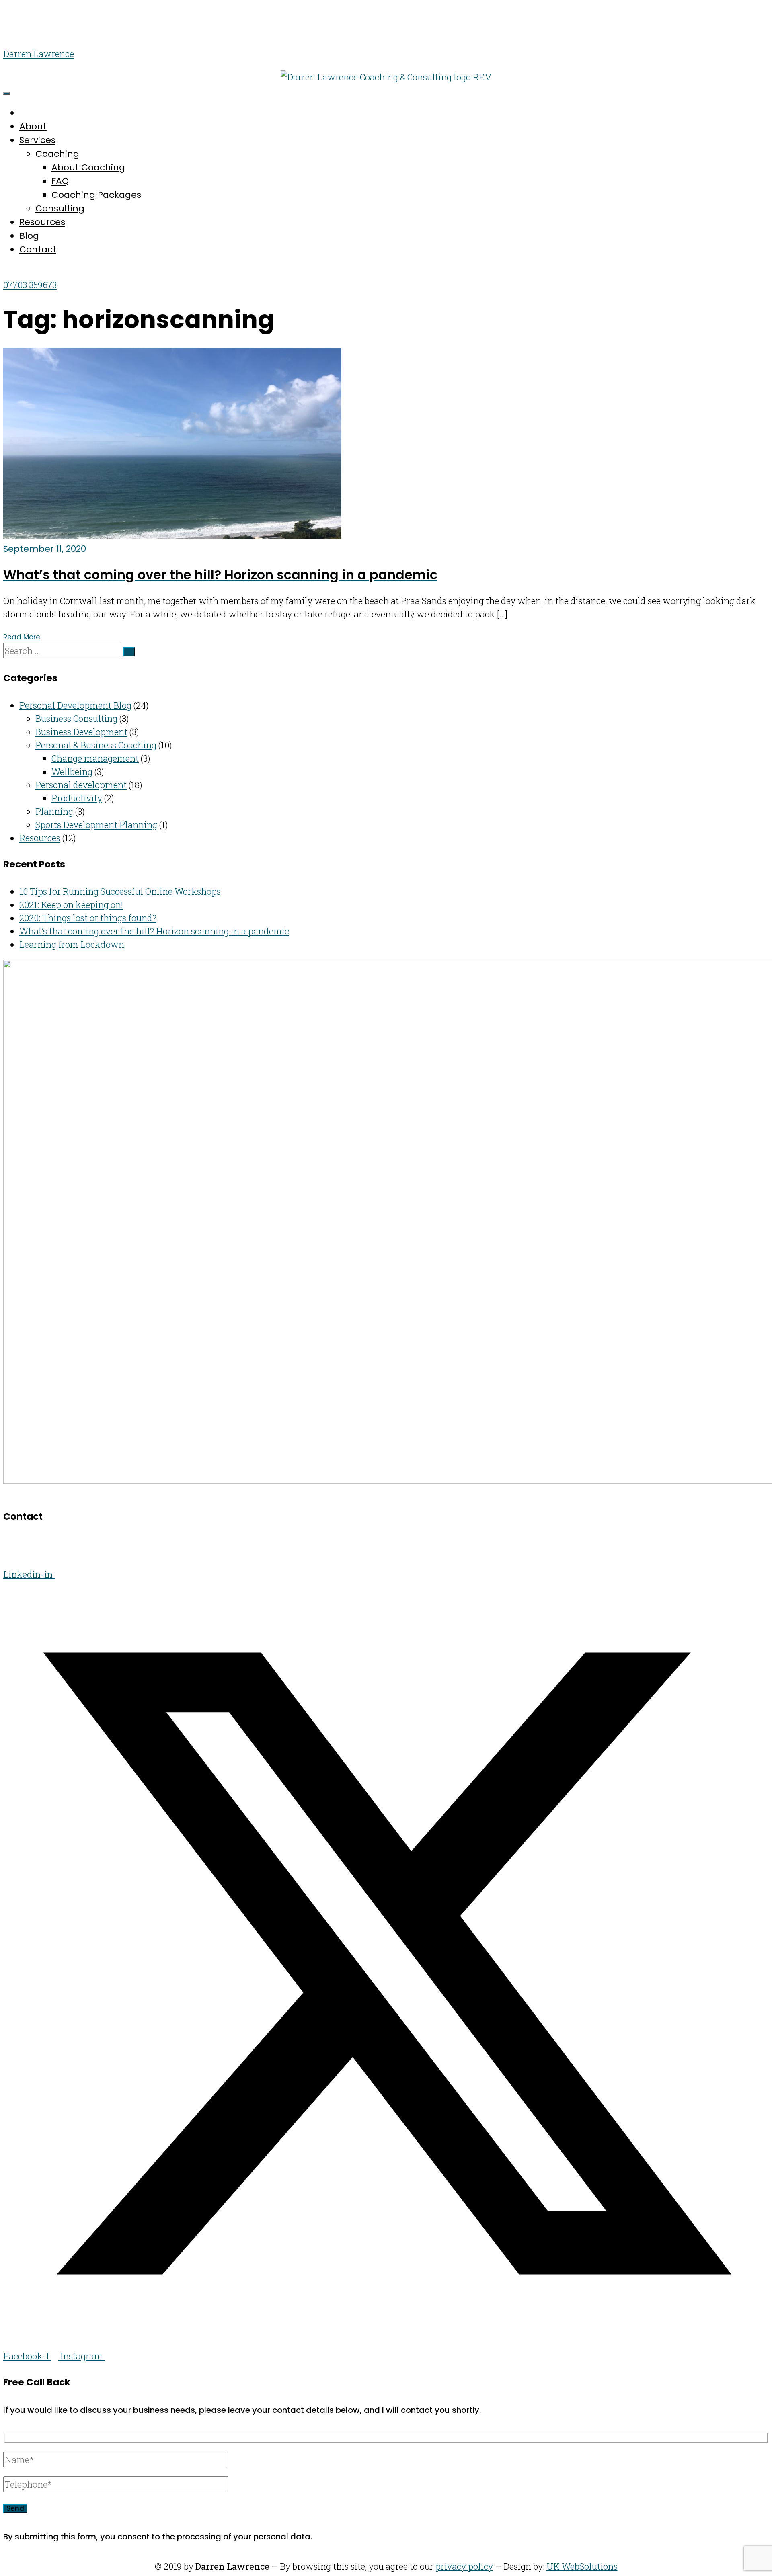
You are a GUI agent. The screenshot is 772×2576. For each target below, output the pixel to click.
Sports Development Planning (96, 825)
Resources (42, 222)
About (33, 126)
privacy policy (464, 2566)
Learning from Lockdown (72, 944)
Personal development (81, 785)
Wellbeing (72, 772)
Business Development (81, 732)
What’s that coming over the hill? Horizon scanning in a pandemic (154, 931)
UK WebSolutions (582, 2566)
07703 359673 (30, 285)
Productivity (77, 798)
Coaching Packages (96, 195)
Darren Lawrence (39, 54)
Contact (38, 249)
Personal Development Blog (75, 705)
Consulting (60, 208)
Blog (29, 236)
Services (37, 140)
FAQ (60, 181)
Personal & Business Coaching (96, 745)
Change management (95, 758)
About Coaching (88, 167)
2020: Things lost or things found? (88, 918)
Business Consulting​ (76, 718)
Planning (54, 811)
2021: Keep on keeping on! (71, 905)
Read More (22, 637)
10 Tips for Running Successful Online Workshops (120, 891)
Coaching (57, 154)
